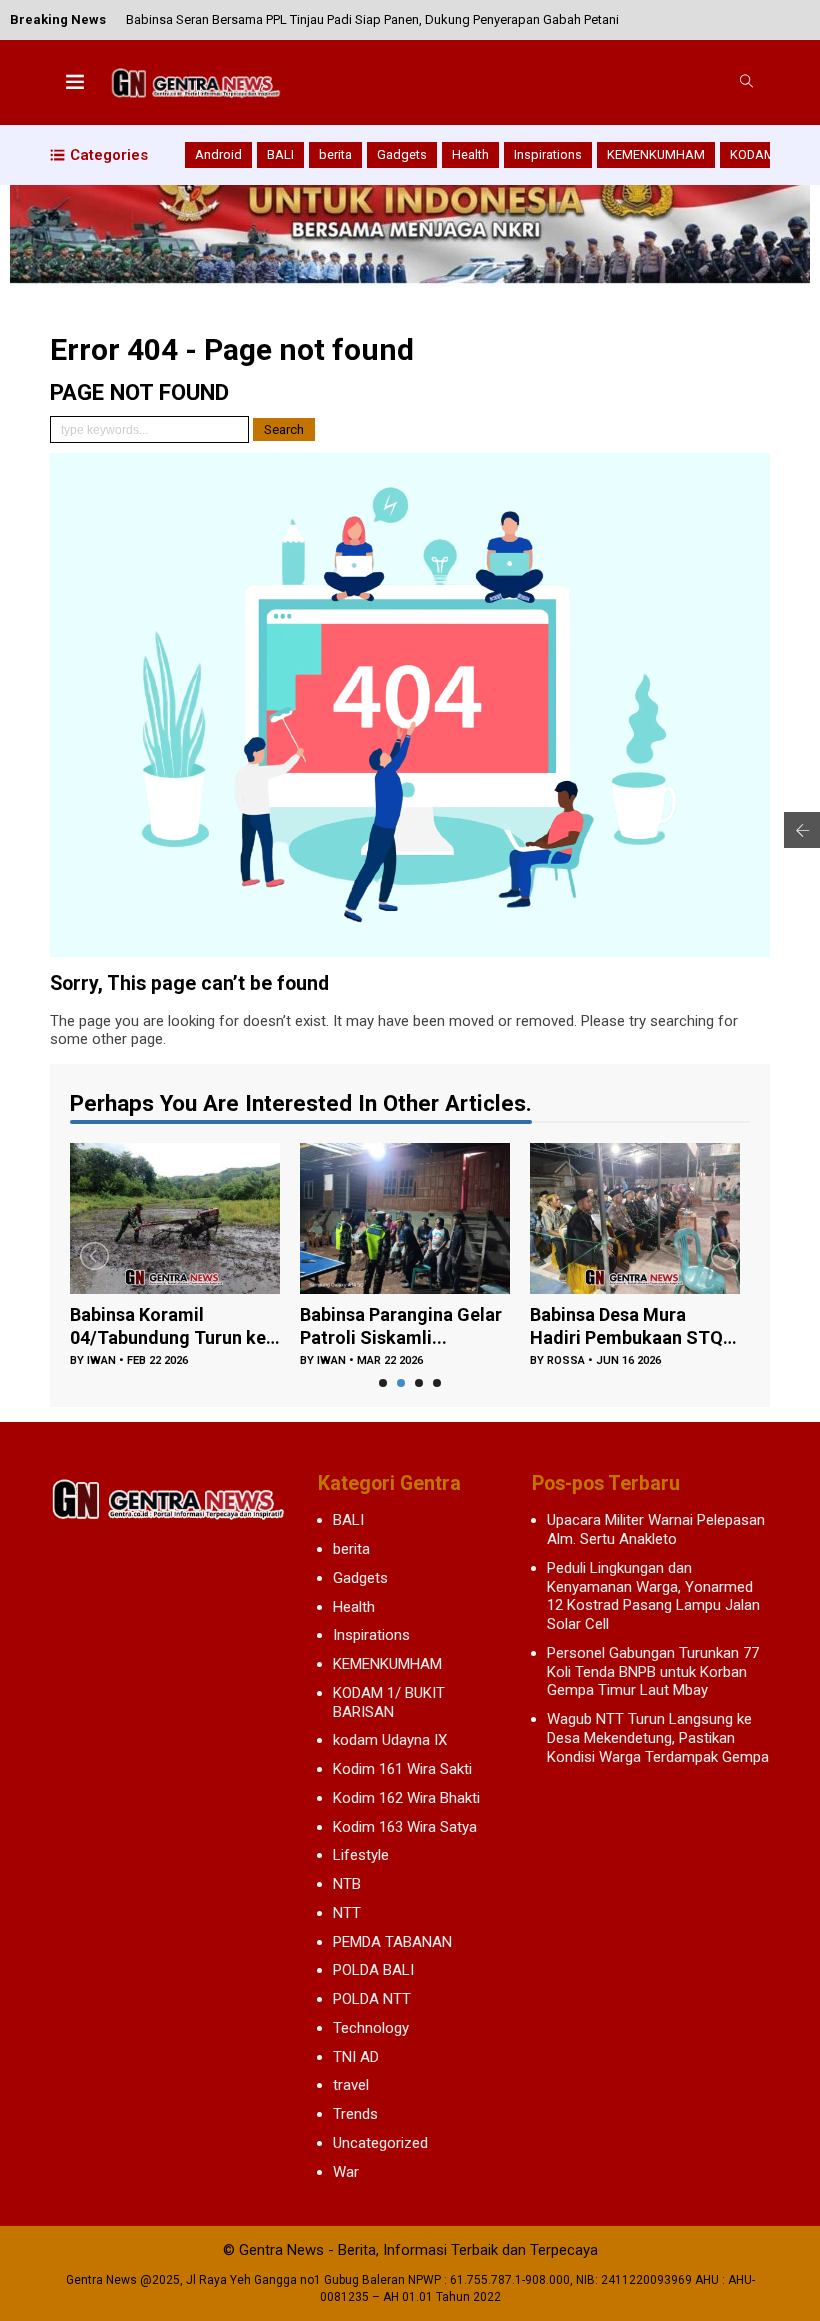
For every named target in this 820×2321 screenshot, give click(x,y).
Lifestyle (361, 1855)
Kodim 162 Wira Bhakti (406, 1798)
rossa (566, 1360)
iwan (101, 1360)
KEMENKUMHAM (656, 154)
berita (335, 154)
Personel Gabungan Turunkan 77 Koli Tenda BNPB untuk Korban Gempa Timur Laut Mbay (653, 1672)
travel (351, 2085)
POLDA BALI (373, 1970)
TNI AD (356, 2057)
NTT (347, 1913)
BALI (280, 154)
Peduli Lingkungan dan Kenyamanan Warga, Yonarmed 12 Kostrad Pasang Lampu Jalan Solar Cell (653, 1596)
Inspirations (548, 154)
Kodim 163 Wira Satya (405, 1827)
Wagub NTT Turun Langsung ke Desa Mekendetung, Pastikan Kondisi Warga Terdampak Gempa (658, 1738)
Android (218, 154)
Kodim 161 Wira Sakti (402, 1769)
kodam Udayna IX (390, 1740)
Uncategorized (380, 2143)
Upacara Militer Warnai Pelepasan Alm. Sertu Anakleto (656, 1529)
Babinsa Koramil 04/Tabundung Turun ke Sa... (168, 1326)
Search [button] (284, 429)
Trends (355, 2114)
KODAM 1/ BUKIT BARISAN (389, 1702)
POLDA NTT (372, 1999)
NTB (347, 1884)
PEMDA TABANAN (392, 1942)
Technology (371, 2028)
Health (470, 154)
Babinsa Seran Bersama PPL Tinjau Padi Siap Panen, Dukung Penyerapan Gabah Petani (372, 15)
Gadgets (402, 154)
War (346, 2172)
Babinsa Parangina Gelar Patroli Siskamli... (401, 1326)
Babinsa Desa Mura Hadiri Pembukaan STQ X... (626, 1326)
